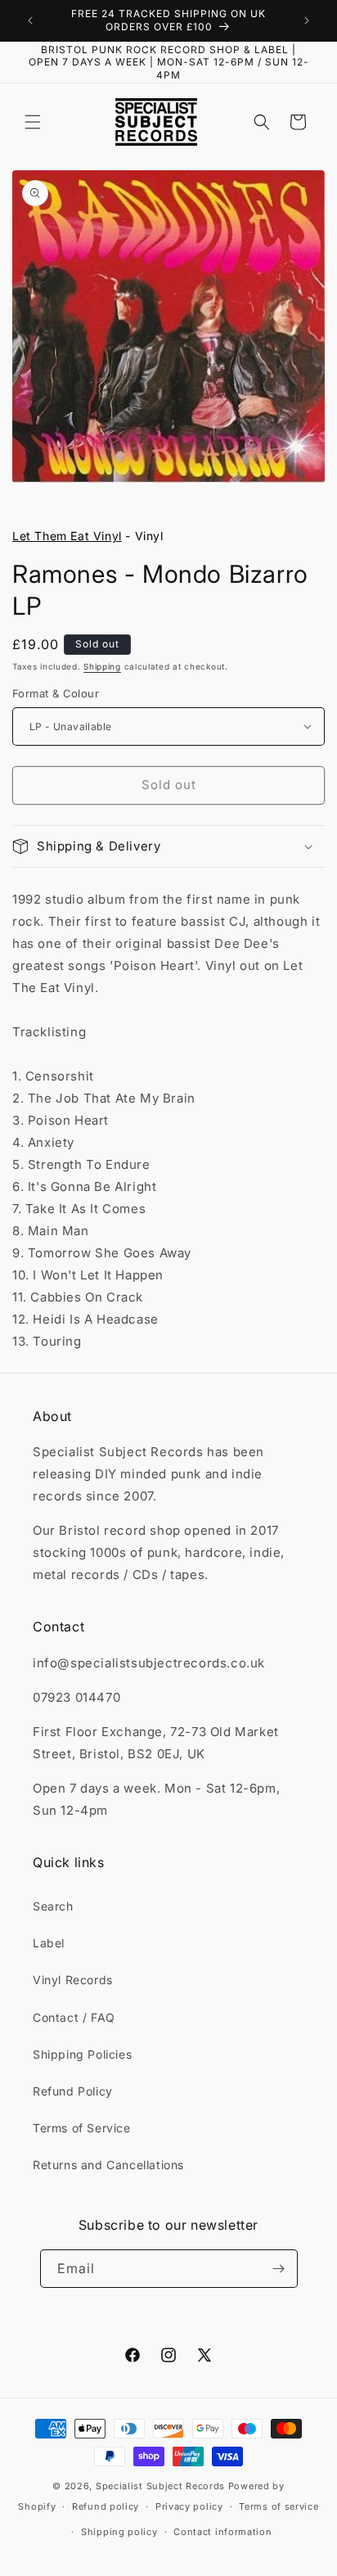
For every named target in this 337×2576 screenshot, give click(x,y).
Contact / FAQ (74, 2017)
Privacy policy (189, 2506)
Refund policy (106, 2506)
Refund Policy (73, 2091)
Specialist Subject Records (160, 2486)
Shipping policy (119, 2532)
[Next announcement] (307, 20)
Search (53, 1906)
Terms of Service (82, 2128)
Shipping (102, 666)
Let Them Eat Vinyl (67, 536)
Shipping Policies (82, 2054)
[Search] (262, 122)
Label (49, 1943)
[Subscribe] (279, 2269)
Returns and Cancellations (108, 2165)
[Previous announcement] (30, 20)
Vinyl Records (73, 1980)
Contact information (222, 2532)
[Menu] (33, 122)
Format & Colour (56, 693)
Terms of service (279, 2506)
